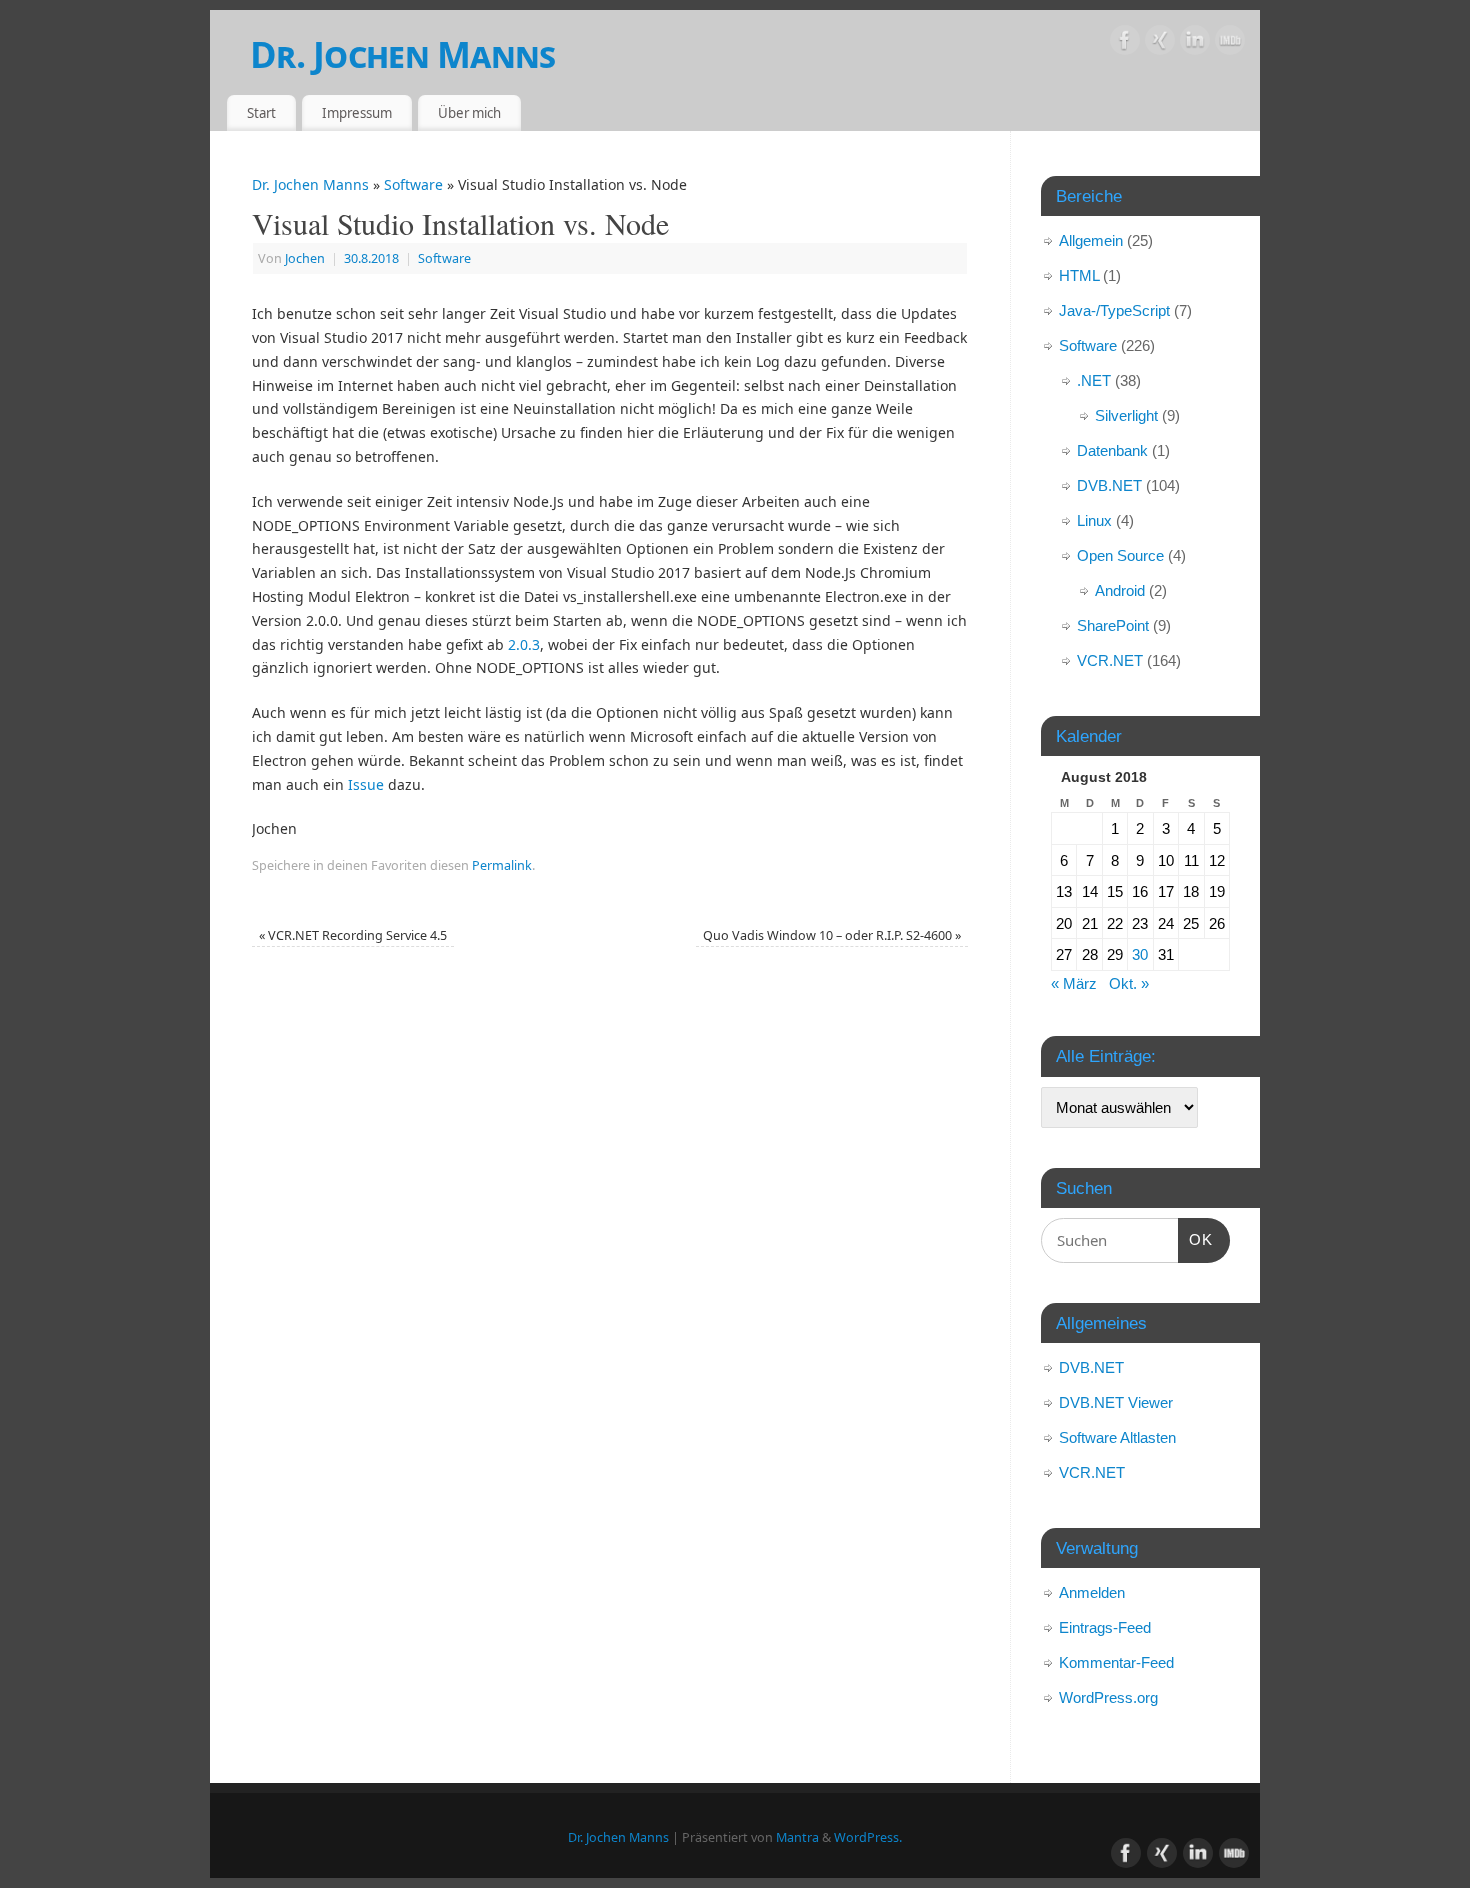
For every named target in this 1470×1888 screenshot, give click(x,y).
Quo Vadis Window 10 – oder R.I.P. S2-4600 (832, 935)
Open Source (1120, 555)
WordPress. (868, 1837)
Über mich (469, 113)
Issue (366, 784)
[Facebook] (1125, 43)
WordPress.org (1108, 1697)
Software (413, 184)
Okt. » (1129, 983)
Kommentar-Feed (1116, 1662)
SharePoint (1113, 625)
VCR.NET (1110, 660)
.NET (1094, 380)
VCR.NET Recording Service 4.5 (353, 935)
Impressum (357, 113)
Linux (1094, 520)
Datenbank (1112, 450)
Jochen (305, 258)
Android (1120, 590)
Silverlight (1126, 415)
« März (1074, 983)
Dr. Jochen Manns (402, 54)
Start (261, 113)
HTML (1079, 275)
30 (1140, 954)
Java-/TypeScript (1114, 310)
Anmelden (1092, 1592)
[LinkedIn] (1195, 43)
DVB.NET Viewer (1116, 1402)
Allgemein (1091, 240)
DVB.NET (1109, 485)
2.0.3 (524, 644)
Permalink (502, 865)
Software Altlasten (1117, 1437)
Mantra (797, 1837)
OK (1196, 1239)
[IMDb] (1230, 43)
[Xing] (1160, 43)
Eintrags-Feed (1105, 1627)
